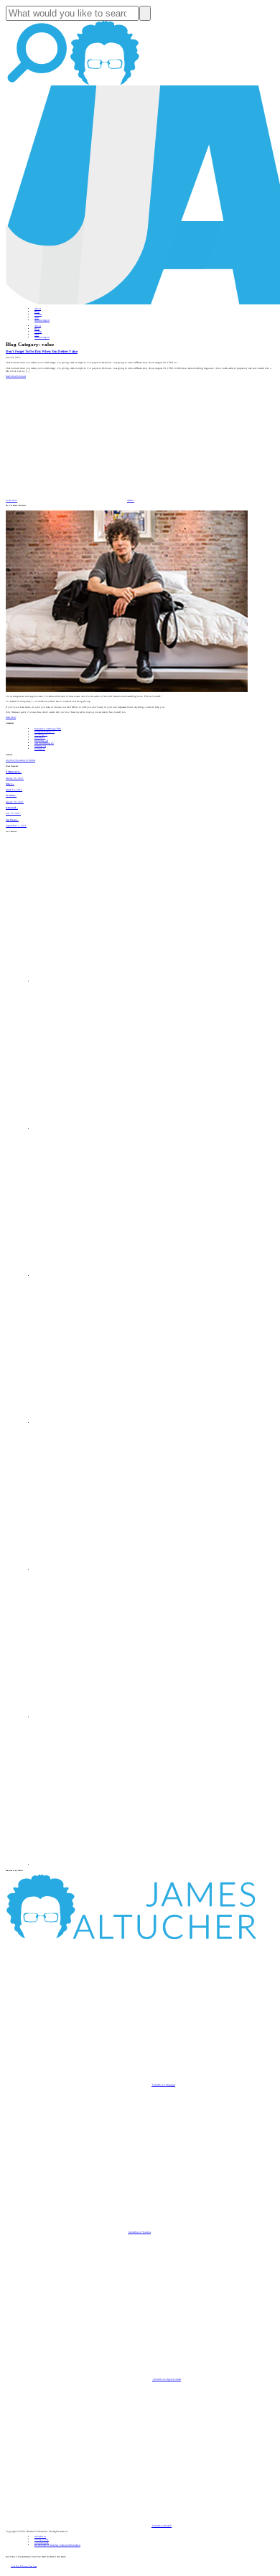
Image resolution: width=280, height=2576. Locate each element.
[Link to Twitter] (108, 1423)
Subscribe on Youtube (139, 2232)
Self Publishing (44, 743)
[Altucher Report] (105, 84)
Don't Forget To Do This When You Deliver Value (42, 351)
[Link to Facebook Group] (108, 1129)
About (38, 309)
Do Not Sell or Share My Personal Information (57, 2545)
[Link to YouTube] (108, 1570)
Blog (37, 312)
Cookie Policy (42, 2542)
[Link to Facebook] (108, 981)
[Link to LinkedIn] (108, 1276)
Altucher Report (42, 320)
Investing (41, 734)
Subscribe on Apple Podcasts (167, 2379)
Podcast (38, 314)
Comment (21, 376)
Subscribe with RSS (162, 2526)
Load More (11, 500)
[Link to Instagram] (108, 1865)
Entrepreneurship (45, 732)
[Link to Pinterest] (108, 1717)
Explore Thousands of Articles (20, 760)
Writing (40, 746)
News (37, 317)
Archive (131, 500)
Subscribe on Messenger (163, 2085)
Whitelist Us (40, 2537)
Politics (40, 749)
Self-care (40, 737)
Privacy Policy (42, 2539)
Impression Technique (48, 729)
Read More (11, 376)
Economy (41, 740)
